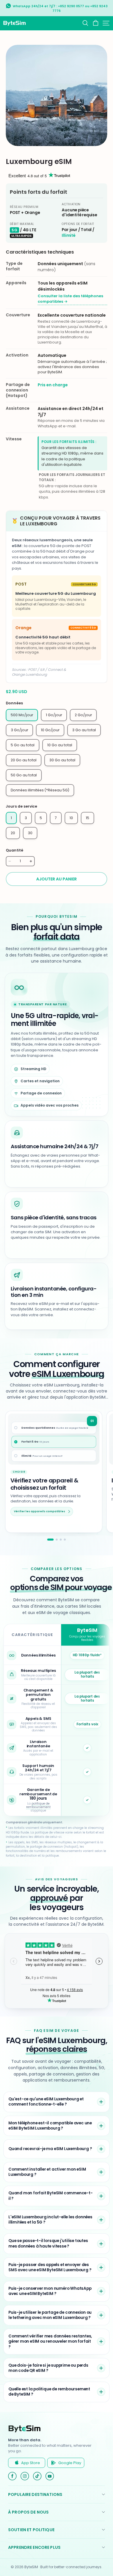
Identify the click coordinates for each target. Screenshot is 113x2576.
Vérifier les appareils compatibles (40, 1511)
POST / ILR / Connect (45, 670)
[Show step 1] (50, 1540)
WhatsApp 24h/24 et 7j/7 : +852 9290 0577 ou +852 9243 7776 (61, 9)
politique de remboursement (38, 1805)
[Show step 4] (65, 1540)
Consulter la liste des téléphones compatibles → (70, 299)
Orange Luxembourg (29, 674)
